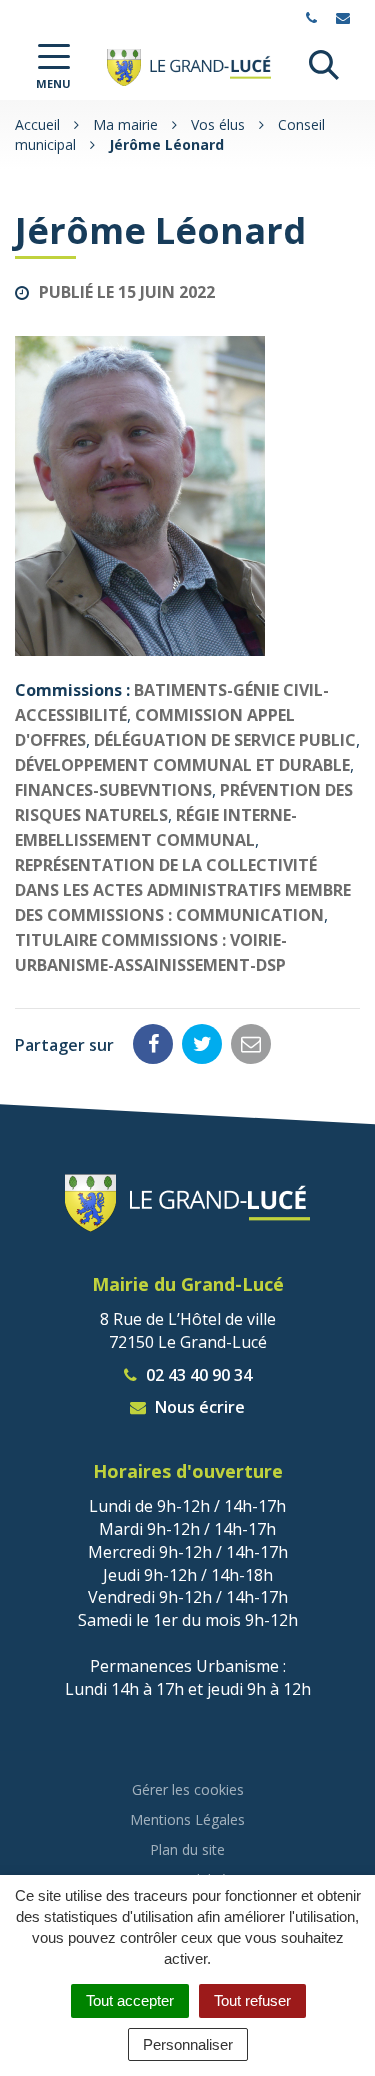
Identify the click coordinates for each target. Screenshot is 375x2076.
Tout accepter (130, 2000)
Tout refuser (252, 2000)
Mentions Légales (187, 1819)
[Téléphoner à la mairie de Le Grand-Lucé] (314, 17)
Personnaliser (188, 2044)
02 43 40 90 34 (197, 1375)
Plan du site (187, 1849)
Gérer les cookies (188, 1789)
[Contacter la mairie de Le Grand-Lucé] (345, 17)
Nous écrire (198, 1407)
